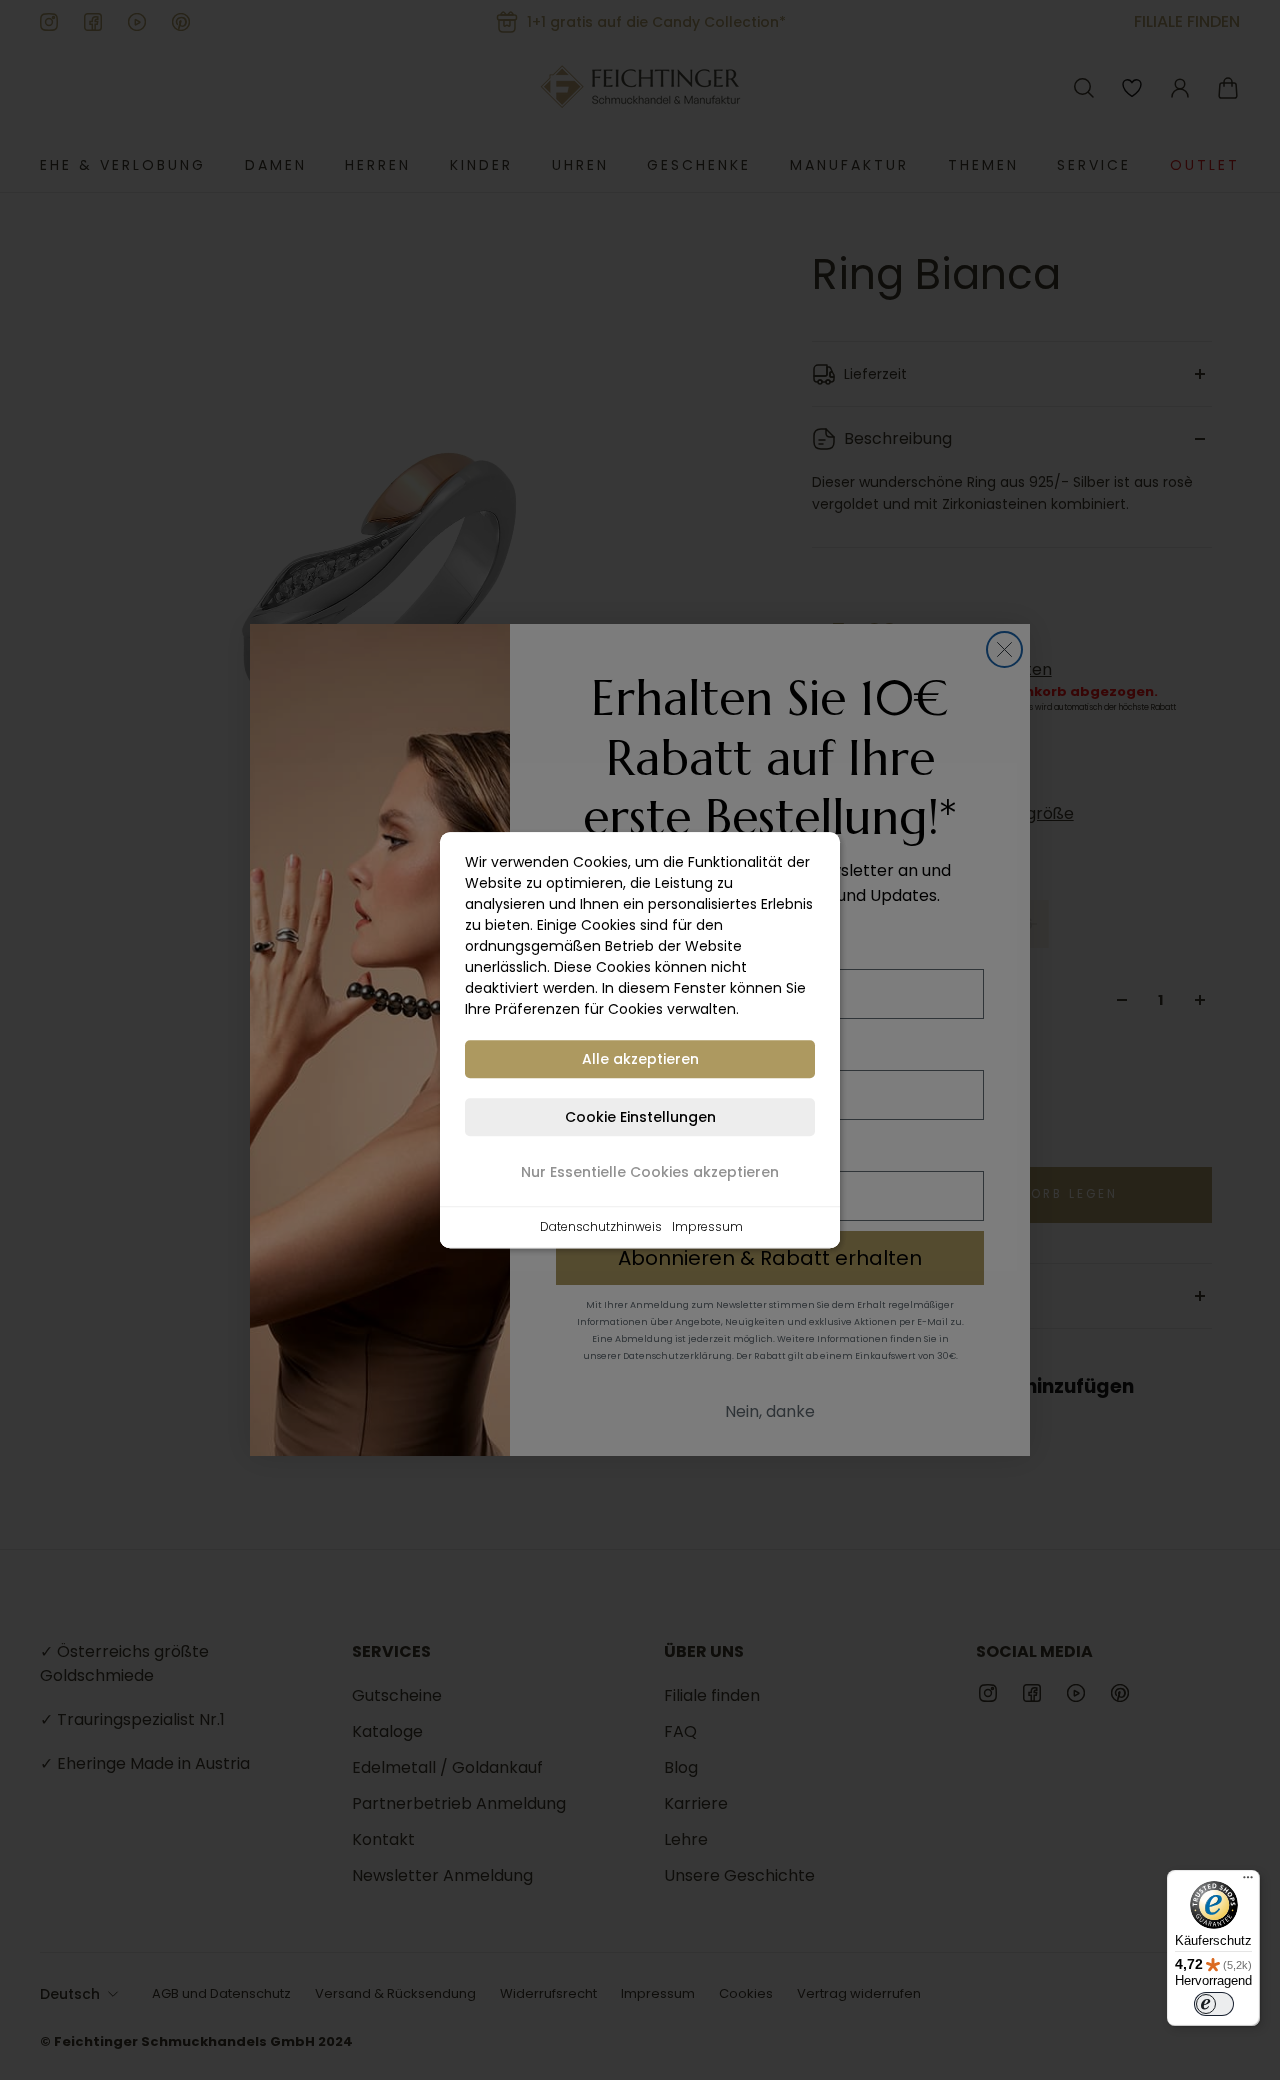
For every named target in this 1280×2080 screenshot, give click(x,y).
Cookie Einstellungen (640, 1117)
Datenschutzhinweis (601, 1226)
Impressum (707, 1226)
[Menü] (1248, 1882)
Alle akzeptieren (640, 1059)
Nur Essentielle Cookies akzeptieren (650, 1172)
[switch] (1214, 2004)
